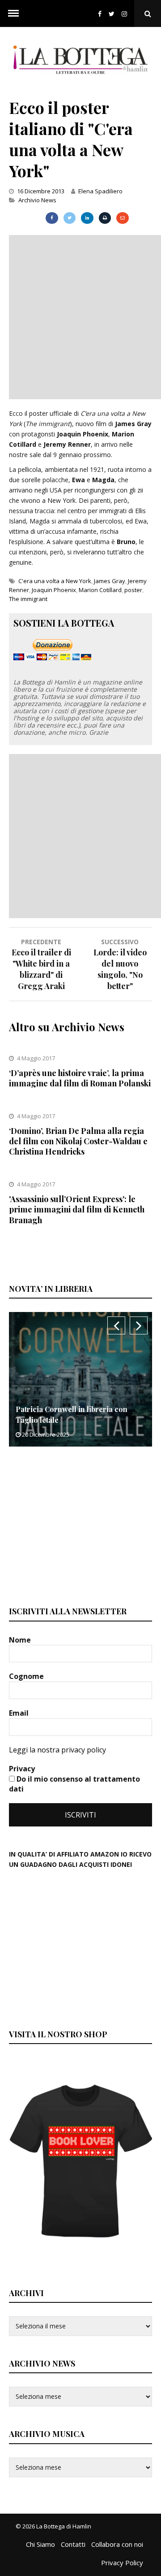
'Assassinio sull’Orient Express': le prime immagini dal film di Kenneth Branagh (77, 1210)
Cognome (27, 1676)
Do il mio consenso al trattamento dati (74, 1784)
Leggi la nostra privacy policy (57, 1750)
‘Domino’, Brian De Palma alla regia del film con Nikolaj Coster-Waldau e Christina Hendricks (78, 1141)
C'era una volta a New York (55, 581)
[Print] (105, 218)
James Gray (110, 581)
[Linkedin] (87, 218)
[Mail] (122, 218)
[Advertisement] (80, 316)
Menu (13, 13)
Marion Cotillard (100, 590)
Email (20, 1713)
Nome (21, 1640)
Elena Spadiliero (100, 191)
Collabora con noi (117, 2544)
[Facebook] (100, 14)
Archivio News (37, 200)
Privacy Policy (122, 2563)
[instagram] (126, 14)
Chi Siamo (40, 2544)
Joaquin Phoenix (54, 590)
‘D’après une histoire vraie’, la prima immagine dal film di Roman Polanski (80, 1078)
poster (133, 590)
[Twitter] (112, 14)
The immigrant (28, 599)
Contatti (73, 2544)
